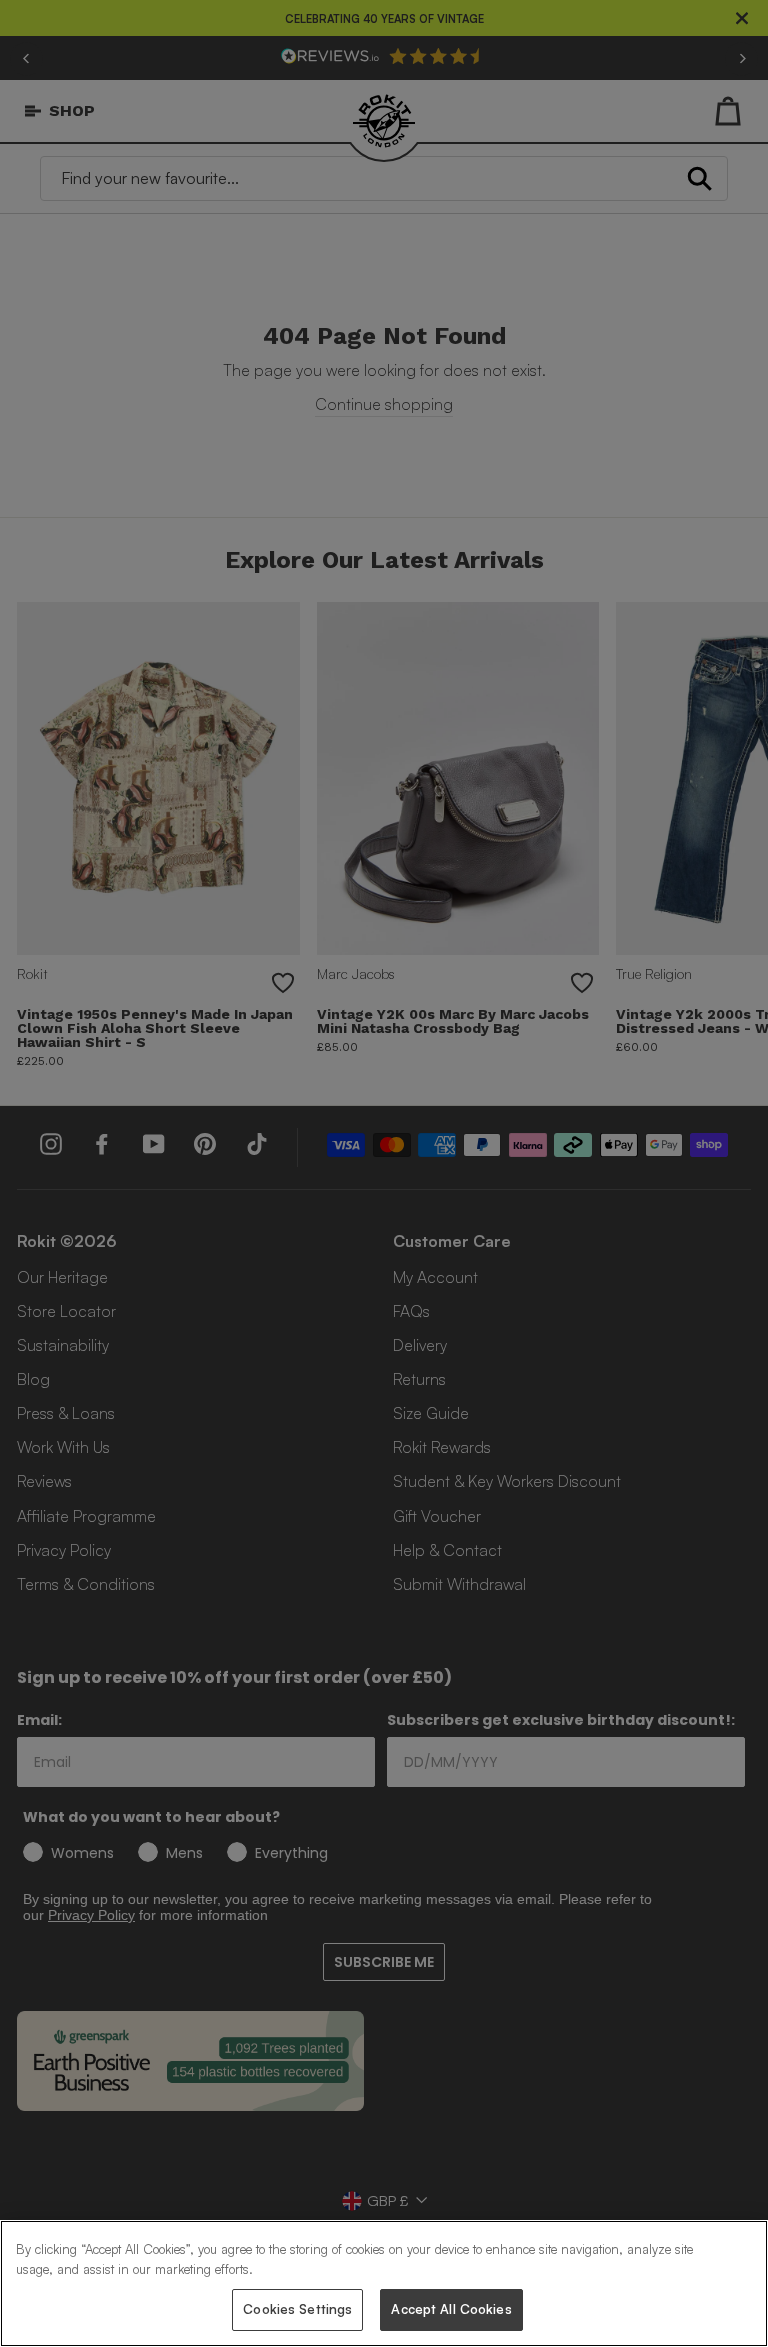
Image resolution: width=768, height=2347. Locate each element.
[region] (384, 2283)
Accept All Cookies (451, 2309)
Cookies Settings (297, 2309)
